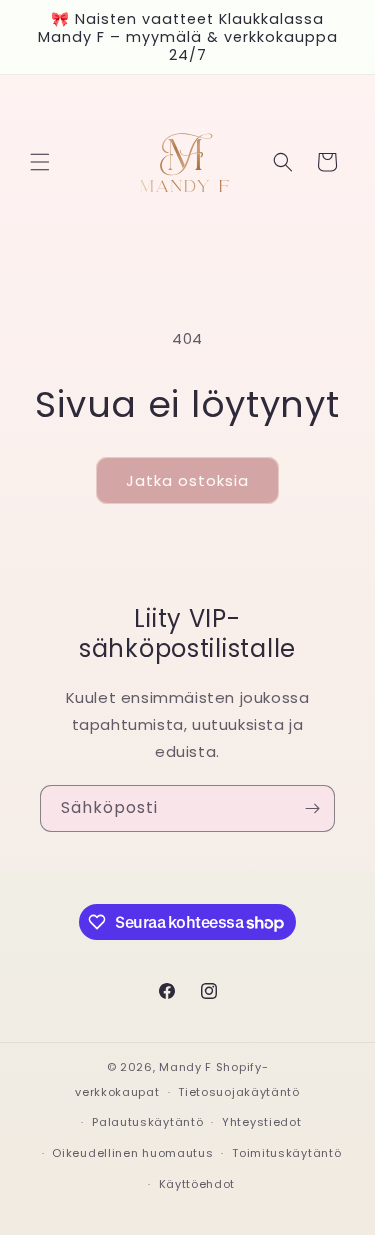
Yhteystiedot (261, 1122)
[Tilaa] (312, 808)
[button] (40, 162)
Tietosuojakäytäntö (239, 1092)
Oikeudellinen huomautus (132, 1153)
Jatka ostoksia (187, 480)
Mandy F (185, 1067)
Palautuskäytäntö (147, 1122)
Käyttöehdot (197, 1184)
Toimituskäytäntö (286, 1153)
